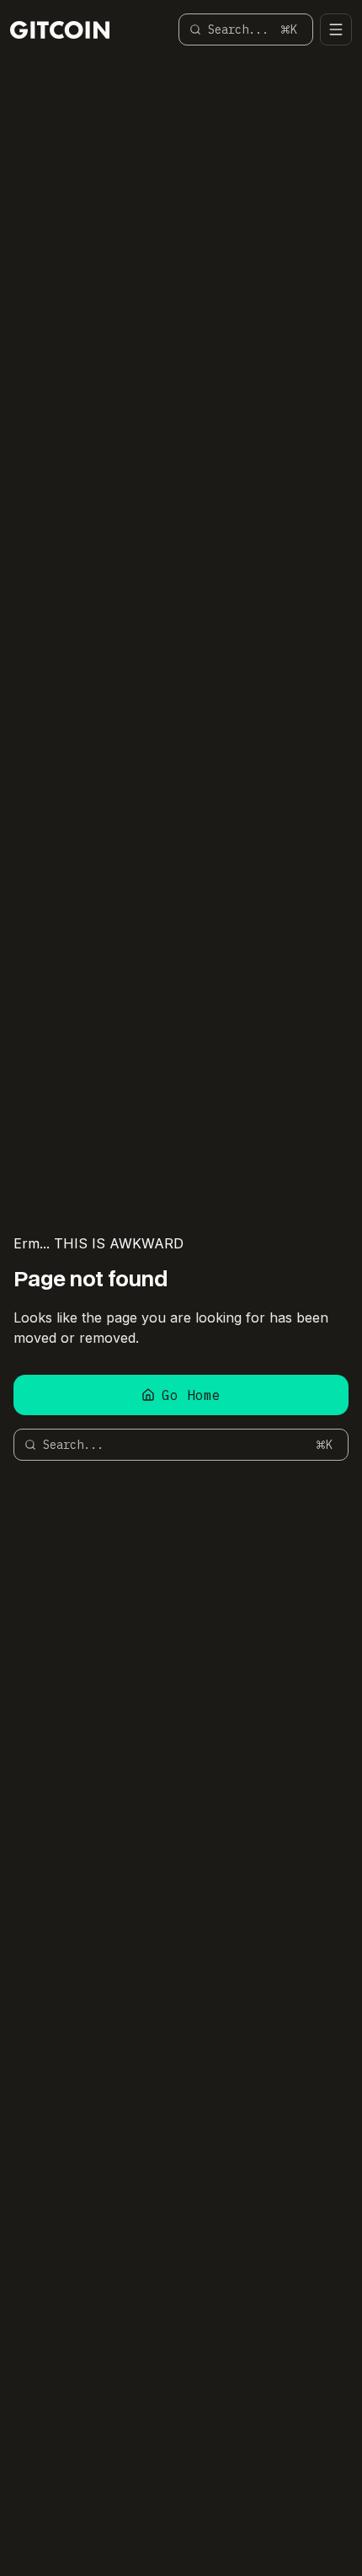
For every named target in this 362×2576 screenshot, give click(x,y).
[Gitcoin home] (60, 30)
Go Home (191, 1395)
